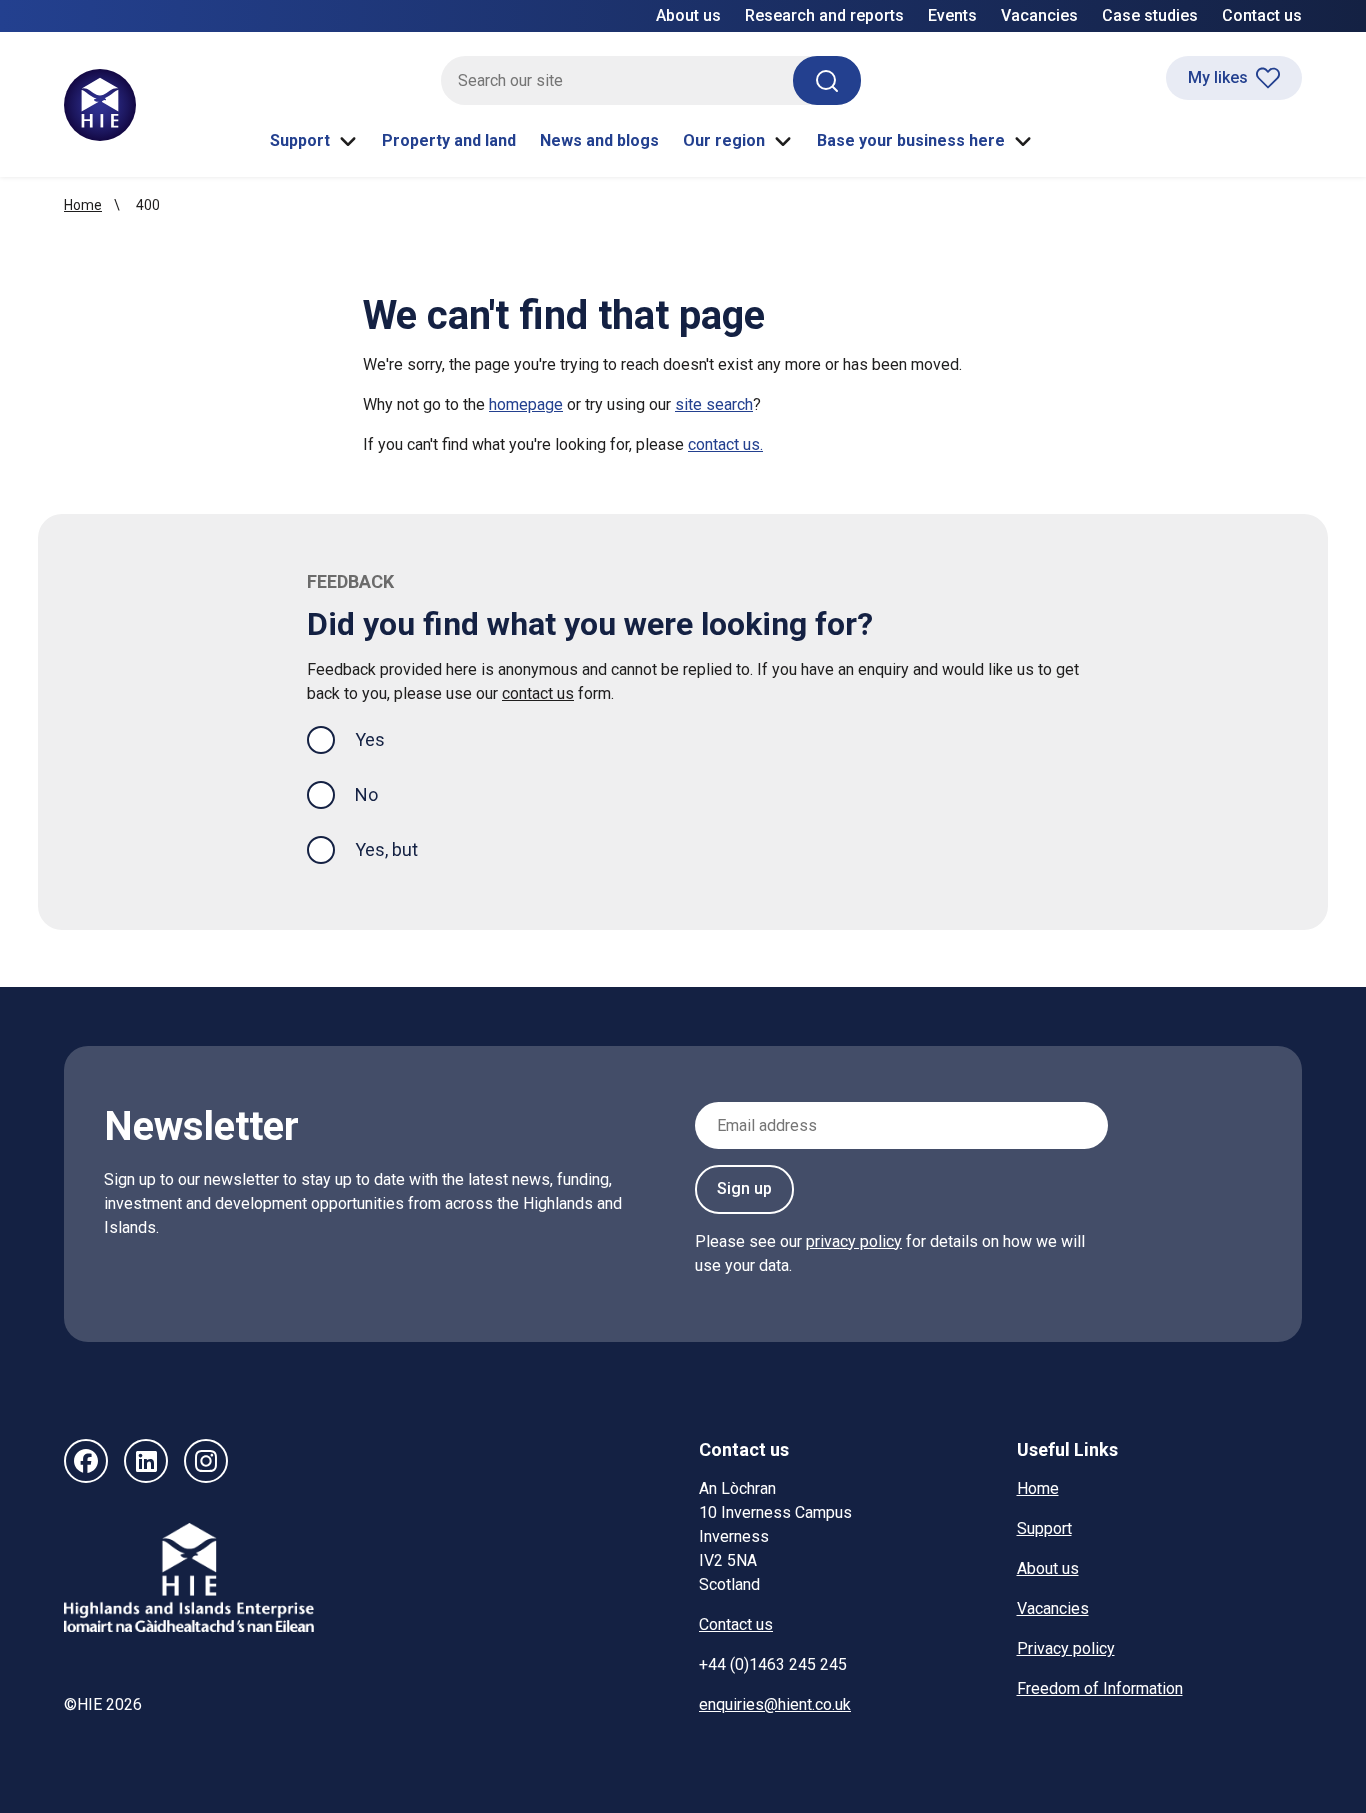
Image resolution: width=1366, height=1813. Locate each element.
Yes (386, 739)
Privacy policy (1066, 1648)
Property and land (449, 140)
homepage (526, 404)
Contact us (1262, 15)
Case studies (1150, 15)
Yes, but (386, 849)
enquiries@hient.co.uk (775, 1704)
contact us (538, 693)
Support (300, 140)
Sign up (744, 1188)
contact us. (725, 444)
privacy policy (854, 1241)
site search (714, 404)
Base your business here (911, 140)
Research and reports (824, 15)
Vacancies (1039, 15)
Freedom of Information (1100, 1688)
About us (688, 15)
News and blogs (599, 140)
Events (952, 15)
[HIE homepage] (100, 105)
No (366, 794)
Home (83, 205)
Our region (724, 140)
